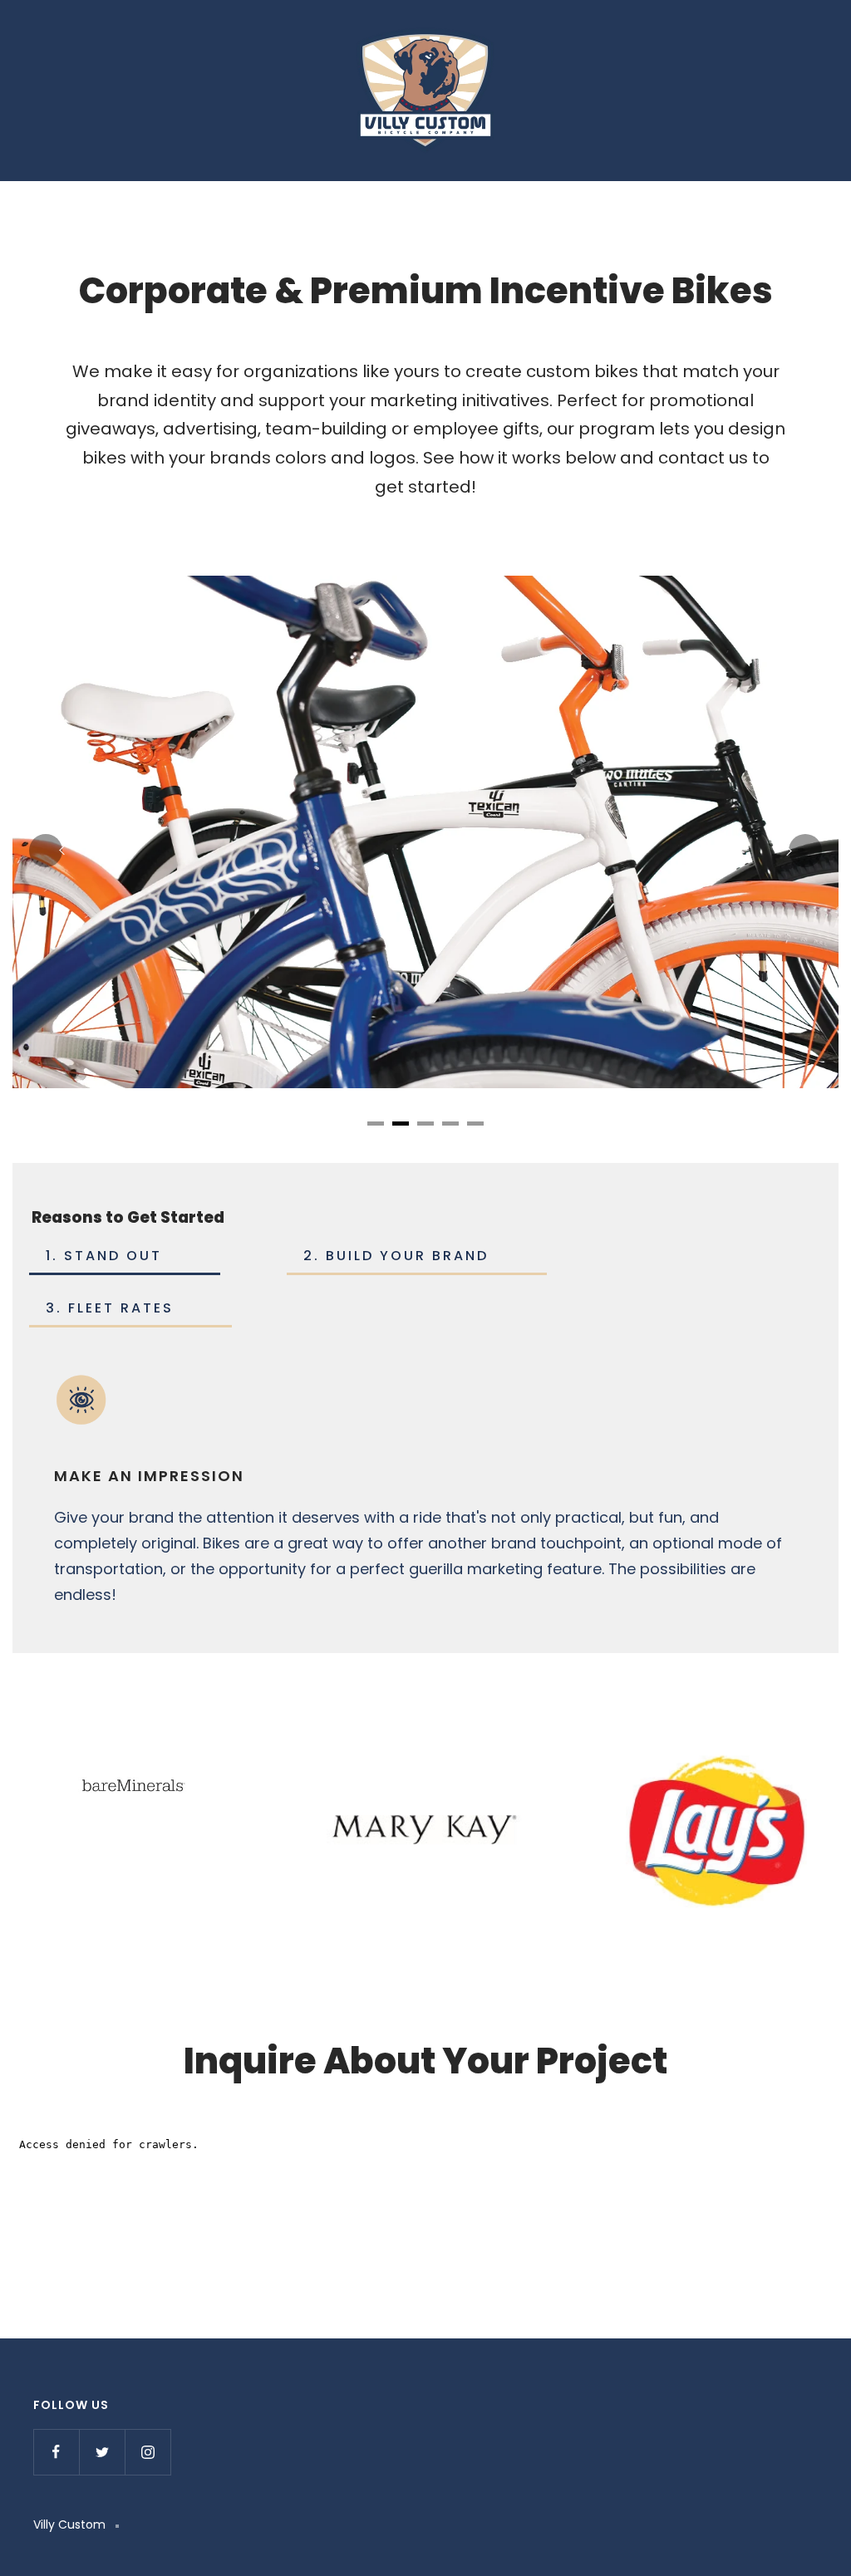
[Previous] (46, 851)
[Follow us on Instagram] (148, 2452)
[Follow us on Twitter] (102, 2452)
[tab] (376, 1124)
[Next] (805, 851)
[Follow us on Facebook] (56, 2452)
